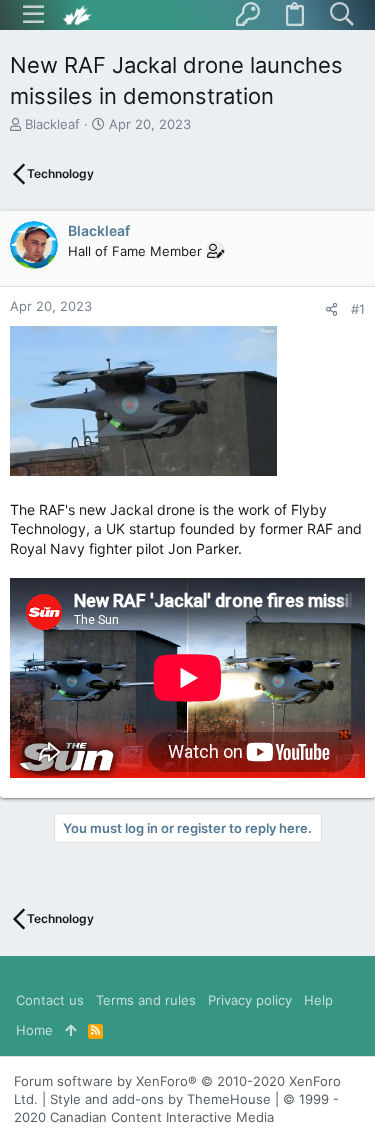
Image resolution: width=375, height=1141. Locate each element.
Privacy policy (250, 1000)
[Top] (70, 1030)
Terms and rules (146, 1000)
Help (318, 1000)
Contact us (50, 1000)
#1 (358, 309)
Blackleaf (52, 124)
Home (34, 1030)
